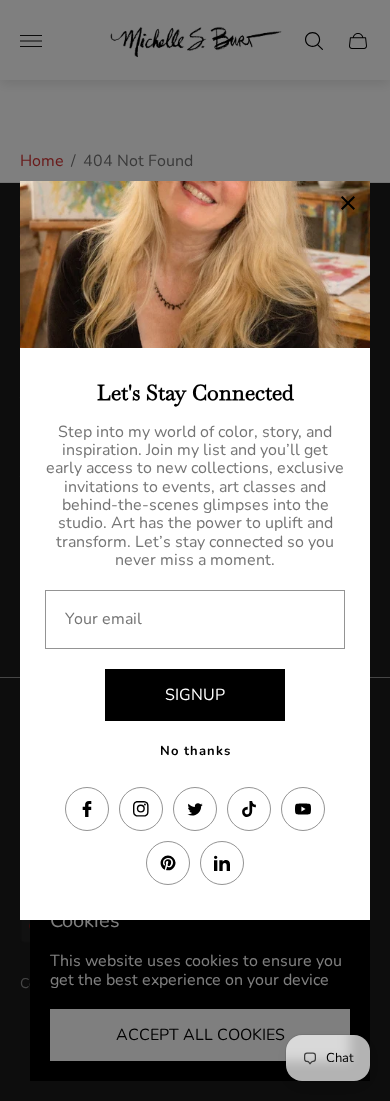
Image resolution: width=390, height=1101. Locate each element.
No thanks (195, 751)
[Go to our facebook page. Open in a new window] (87, 809)
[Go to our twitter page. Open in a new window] (195, 809)
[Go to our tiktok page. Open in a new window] (249, 809)
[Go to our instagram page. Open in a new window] (141, 809)
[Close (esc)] (348, 203)
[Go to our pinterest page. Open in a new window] (168, 863)
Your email (103, 619)
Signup (195, 695)
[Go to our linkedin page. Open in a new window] (222, 863)
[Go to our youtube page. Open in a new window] (303, 809)
